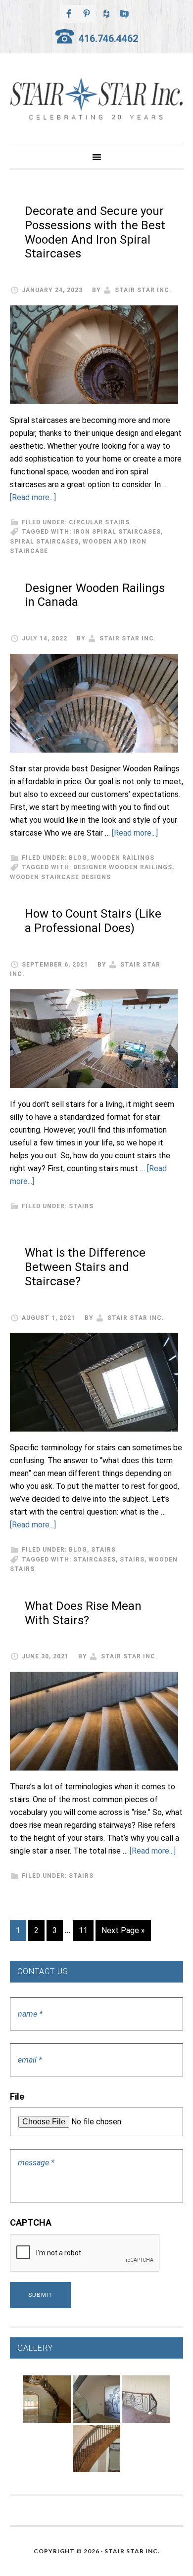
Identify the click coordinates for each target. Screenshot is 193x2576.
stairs (81, 1206)
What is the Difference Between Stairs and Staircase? (85, 1267)
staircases (95, 1560)
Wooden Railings (123, 858)
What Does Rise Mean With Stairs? (83, 1613)
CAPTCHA (31, 2222)
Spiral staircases (44, 542)
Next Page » (123, 1930)
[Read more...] (33, 497)
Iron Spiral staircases (117, 532)
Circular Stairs (99, 522)
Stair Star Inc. (96, 99)
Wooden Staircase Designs (60, 877)
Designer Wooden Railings (123, 867)
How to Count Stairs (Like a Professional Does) (93, 921)
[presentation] (85, 2253)
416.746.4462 (108, 39)
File (17, 2096)
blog (78, 858)
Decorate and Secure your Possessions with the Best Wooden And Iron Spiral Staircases (95, 232)
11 (83, 1930)
